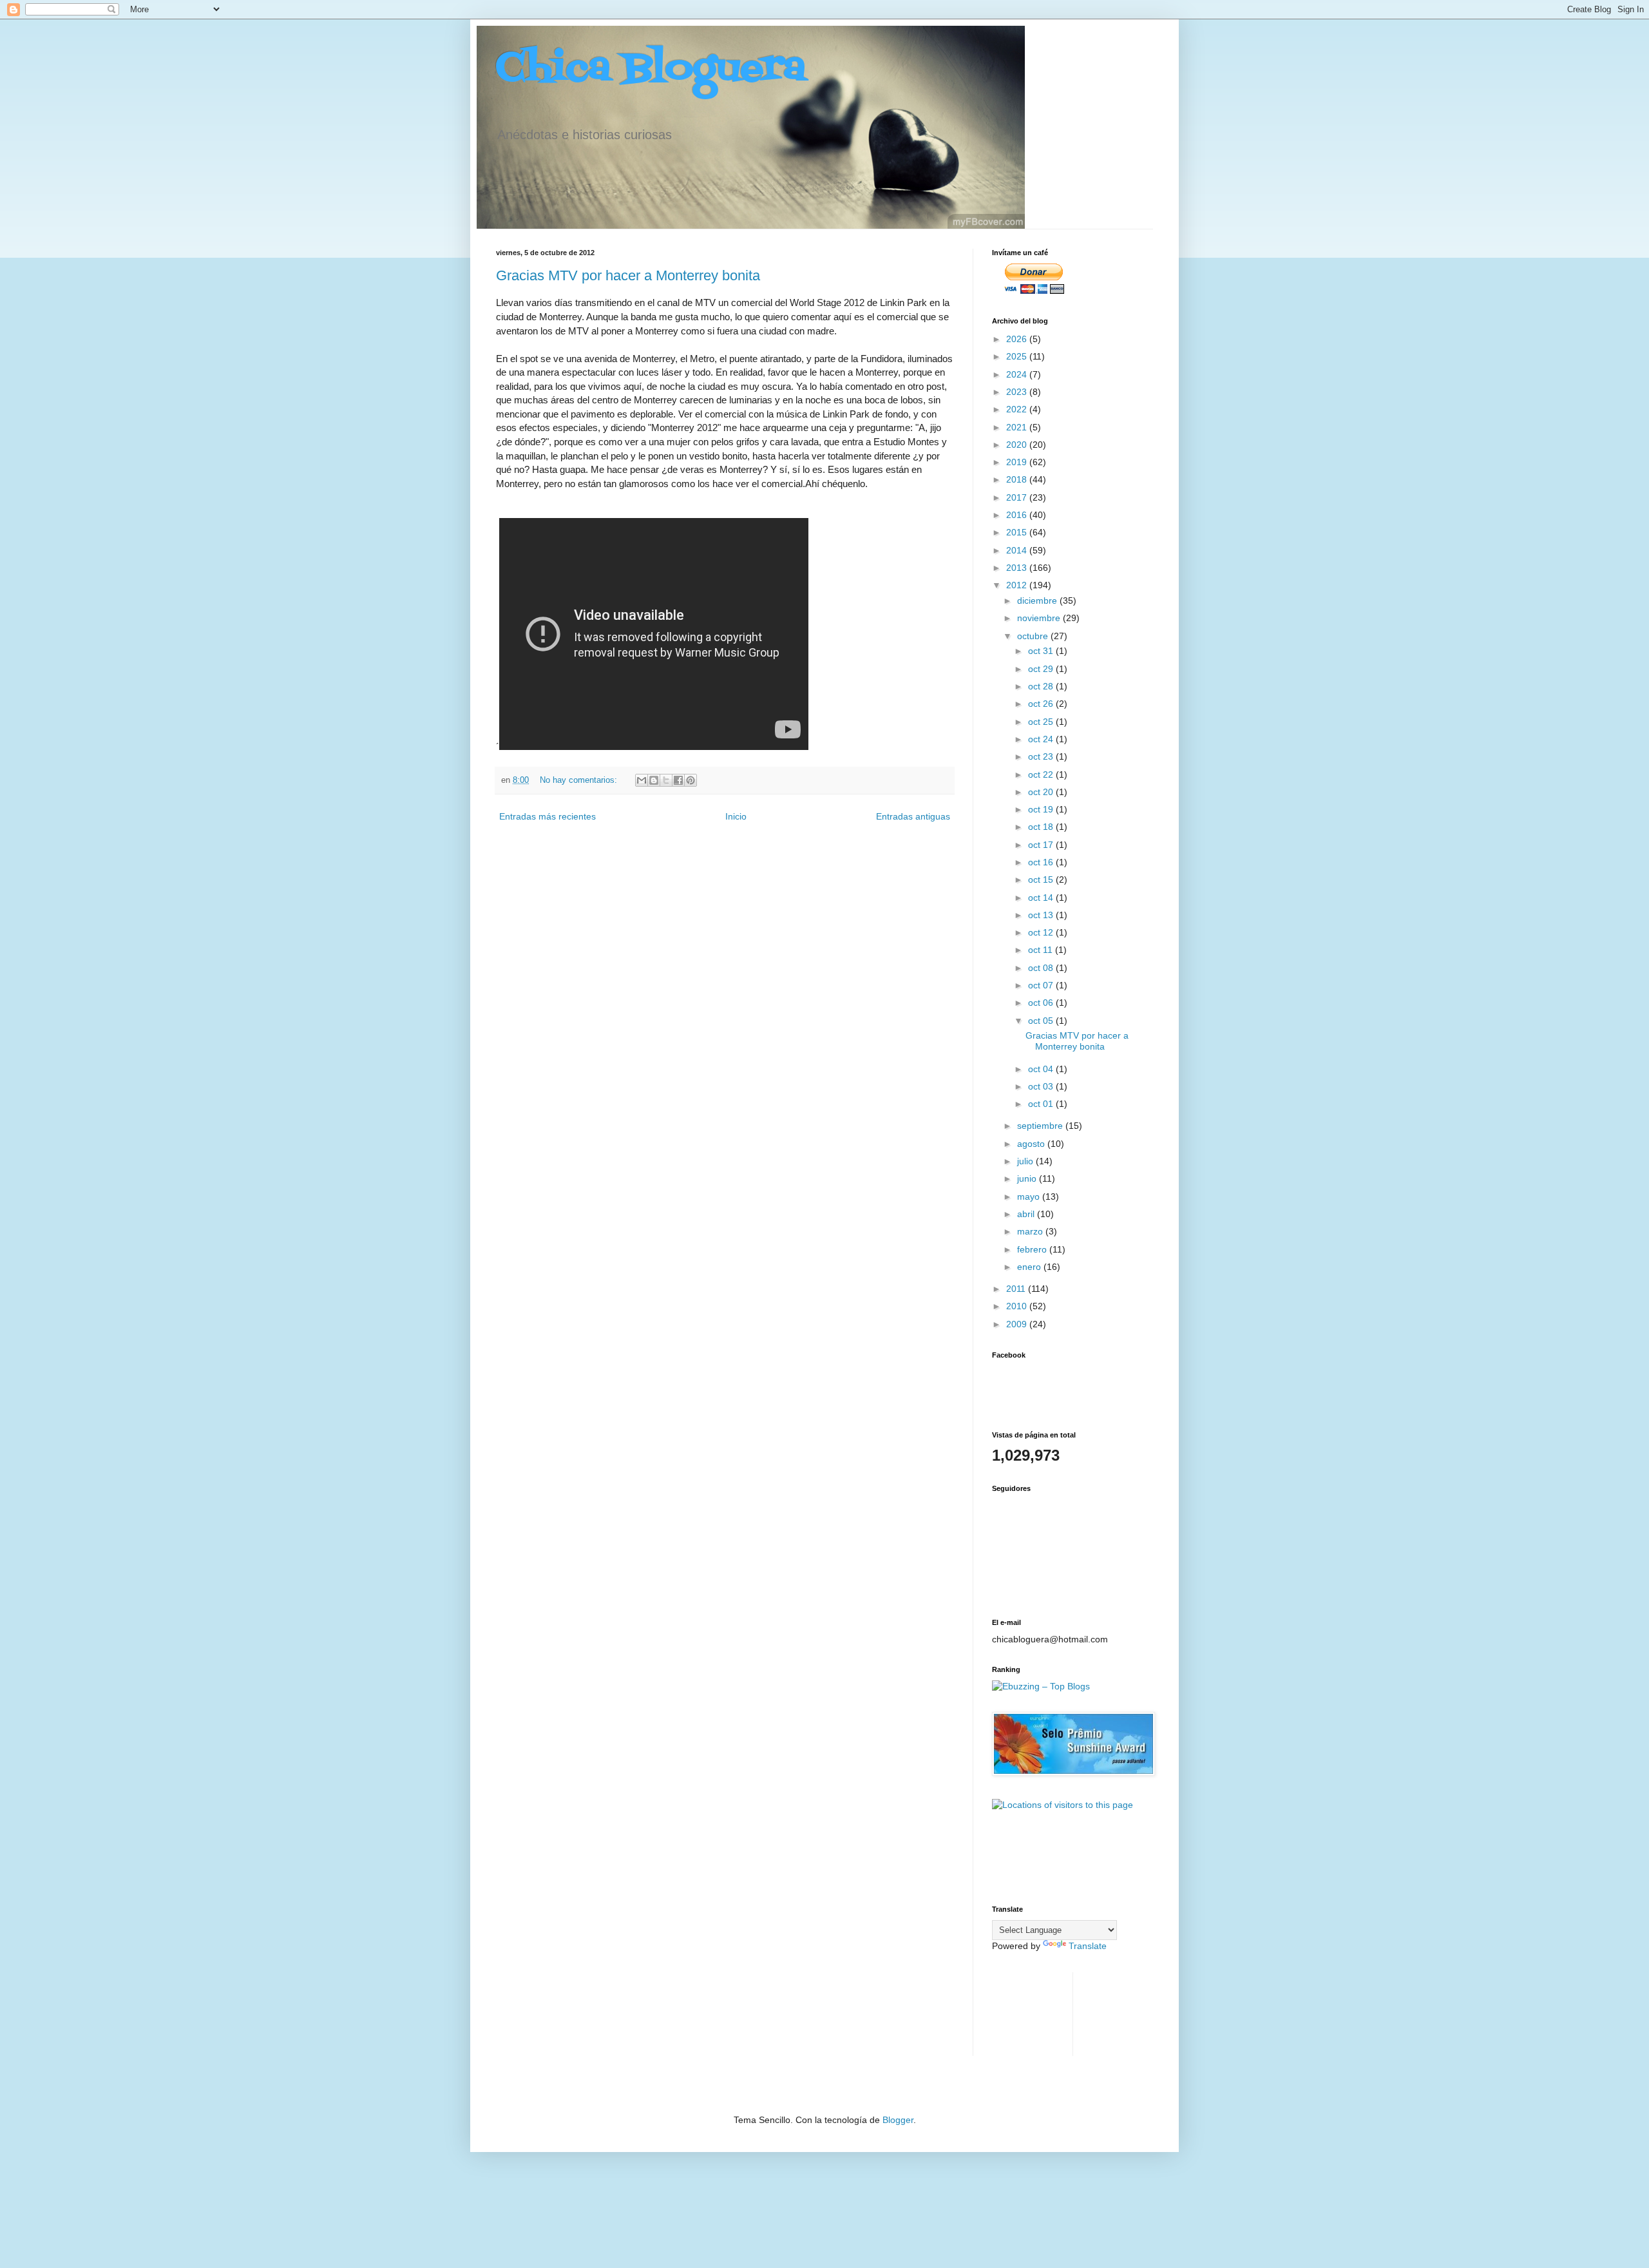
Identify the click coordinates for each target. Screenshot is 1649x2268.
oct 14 (1042, 898)
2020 (1018, 445)
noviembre (1040, 618)
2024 (1018, 374)
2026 (1018, 339)
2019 (1018, 462)
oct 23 (1042, 756)
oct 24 (1042, 739)
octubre (1034, 636)
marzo (1031, 1231)
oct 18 (1042, 827)
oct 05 (1042, 1021)
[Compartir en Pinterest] (691, 780)
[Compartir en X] (666, 780)
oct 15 (1042, 879)
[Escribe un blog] (654, 780)
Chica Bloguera (651, 69)
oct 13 (1042, 915)
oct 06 (1042, 1003)
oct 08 (1042, 968)
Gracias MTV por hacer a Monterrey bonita (628, 275)
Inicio (736, 816)
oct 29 (1042, 669)
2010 (1018, 1306)
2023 (1018, 392)
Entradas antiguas (913, 816)
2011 (1017, 1289)
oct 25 (1042, 722)
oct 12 (1042, 932)
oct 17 (1042, 845)
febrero (1033, 1249)
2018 (1018, 479)
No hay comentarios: (580, 780)
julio (1026, 1161)
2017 (1018, 497)
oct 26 (1042, 704)
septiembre (1041, 1126)
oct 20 (1042, 792)
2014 (1018, 550)
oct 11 (1042, 950)
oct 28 (1042, 686)
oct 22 (1042, 774)
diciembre (1038, 601)
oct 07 (1042, 985)
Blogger (898, 2120)
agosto (1032, 1144)
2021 (1018, 427)
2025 (1018, 356)
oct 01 (1042, 1104)
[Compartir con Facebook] (678, 780)
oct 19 (1042, 809)
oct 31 (1042, 651)
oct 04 (1042, 1069)
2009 (1018, 1324)
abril (1027, 1214)
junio (1028, 1178)
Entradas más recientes (548, 816)
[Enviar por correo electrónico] (642, 780)
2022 (1018, 409)
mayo (1030, 1196)
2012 (1018, 585)
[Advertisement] (1032, 2013)
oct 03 (1042, 1086)
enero (1030, 1267)
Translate (1088, 1946)
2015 (1018, 532)
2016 (1018, 515)
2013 (1018, 568)
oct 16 (1042, 862)
